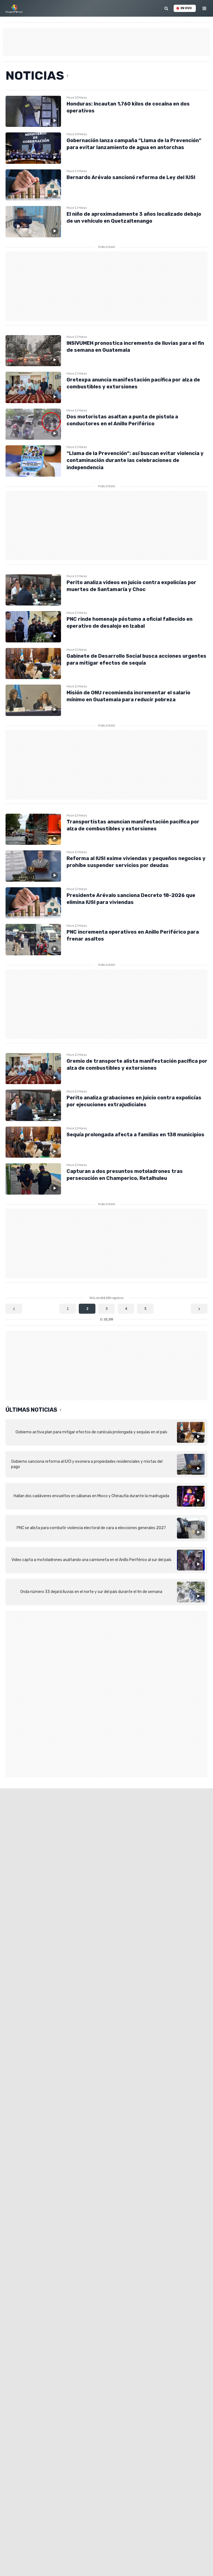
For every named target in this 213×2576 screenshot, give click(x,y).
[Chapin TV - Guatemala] (14, 8)
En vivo (186, 8)
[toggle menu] (205, 8)
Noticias (35, 76)
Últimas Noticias (31, 1410)
